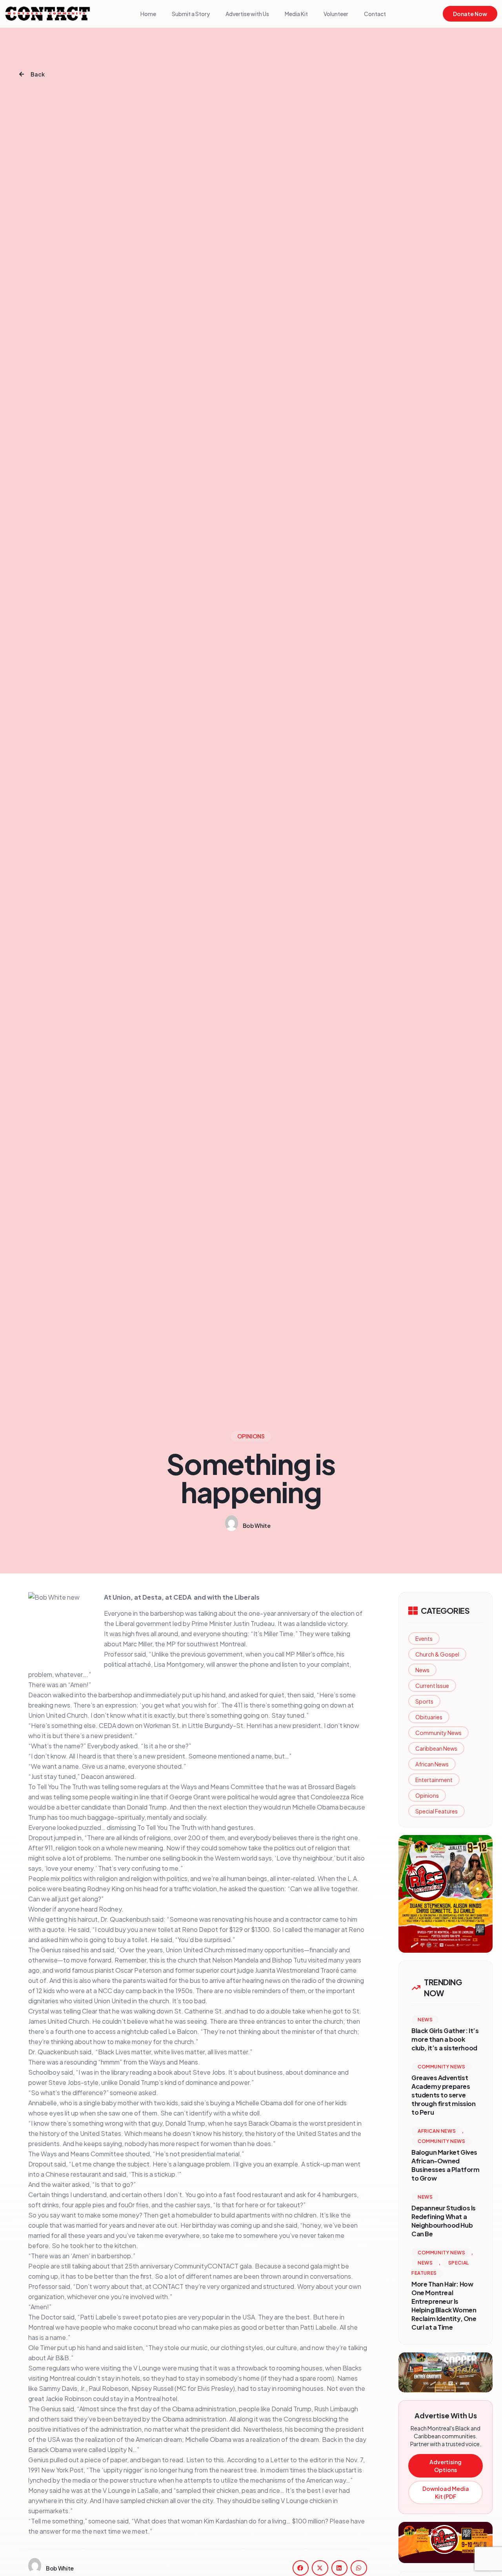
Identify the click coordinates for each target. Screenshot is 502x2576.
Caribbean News (436, 1748)
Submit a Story (191, 14)
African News (432, 1764)
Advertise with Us (247, 14)
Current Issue (432, 1686)
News (422, 1670)
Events (424, 1638)
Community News (438, 1733)
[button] (301, 2568)
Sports (424, 1701)
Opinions (427, 1795)
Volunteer (336, 14)
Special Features (437, 1811)
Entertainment (434, 1780)
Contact (375, 14)
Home (148, 14)
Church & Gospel (437, 1654)
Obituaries (429, 1717)
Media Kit (296, 14)
